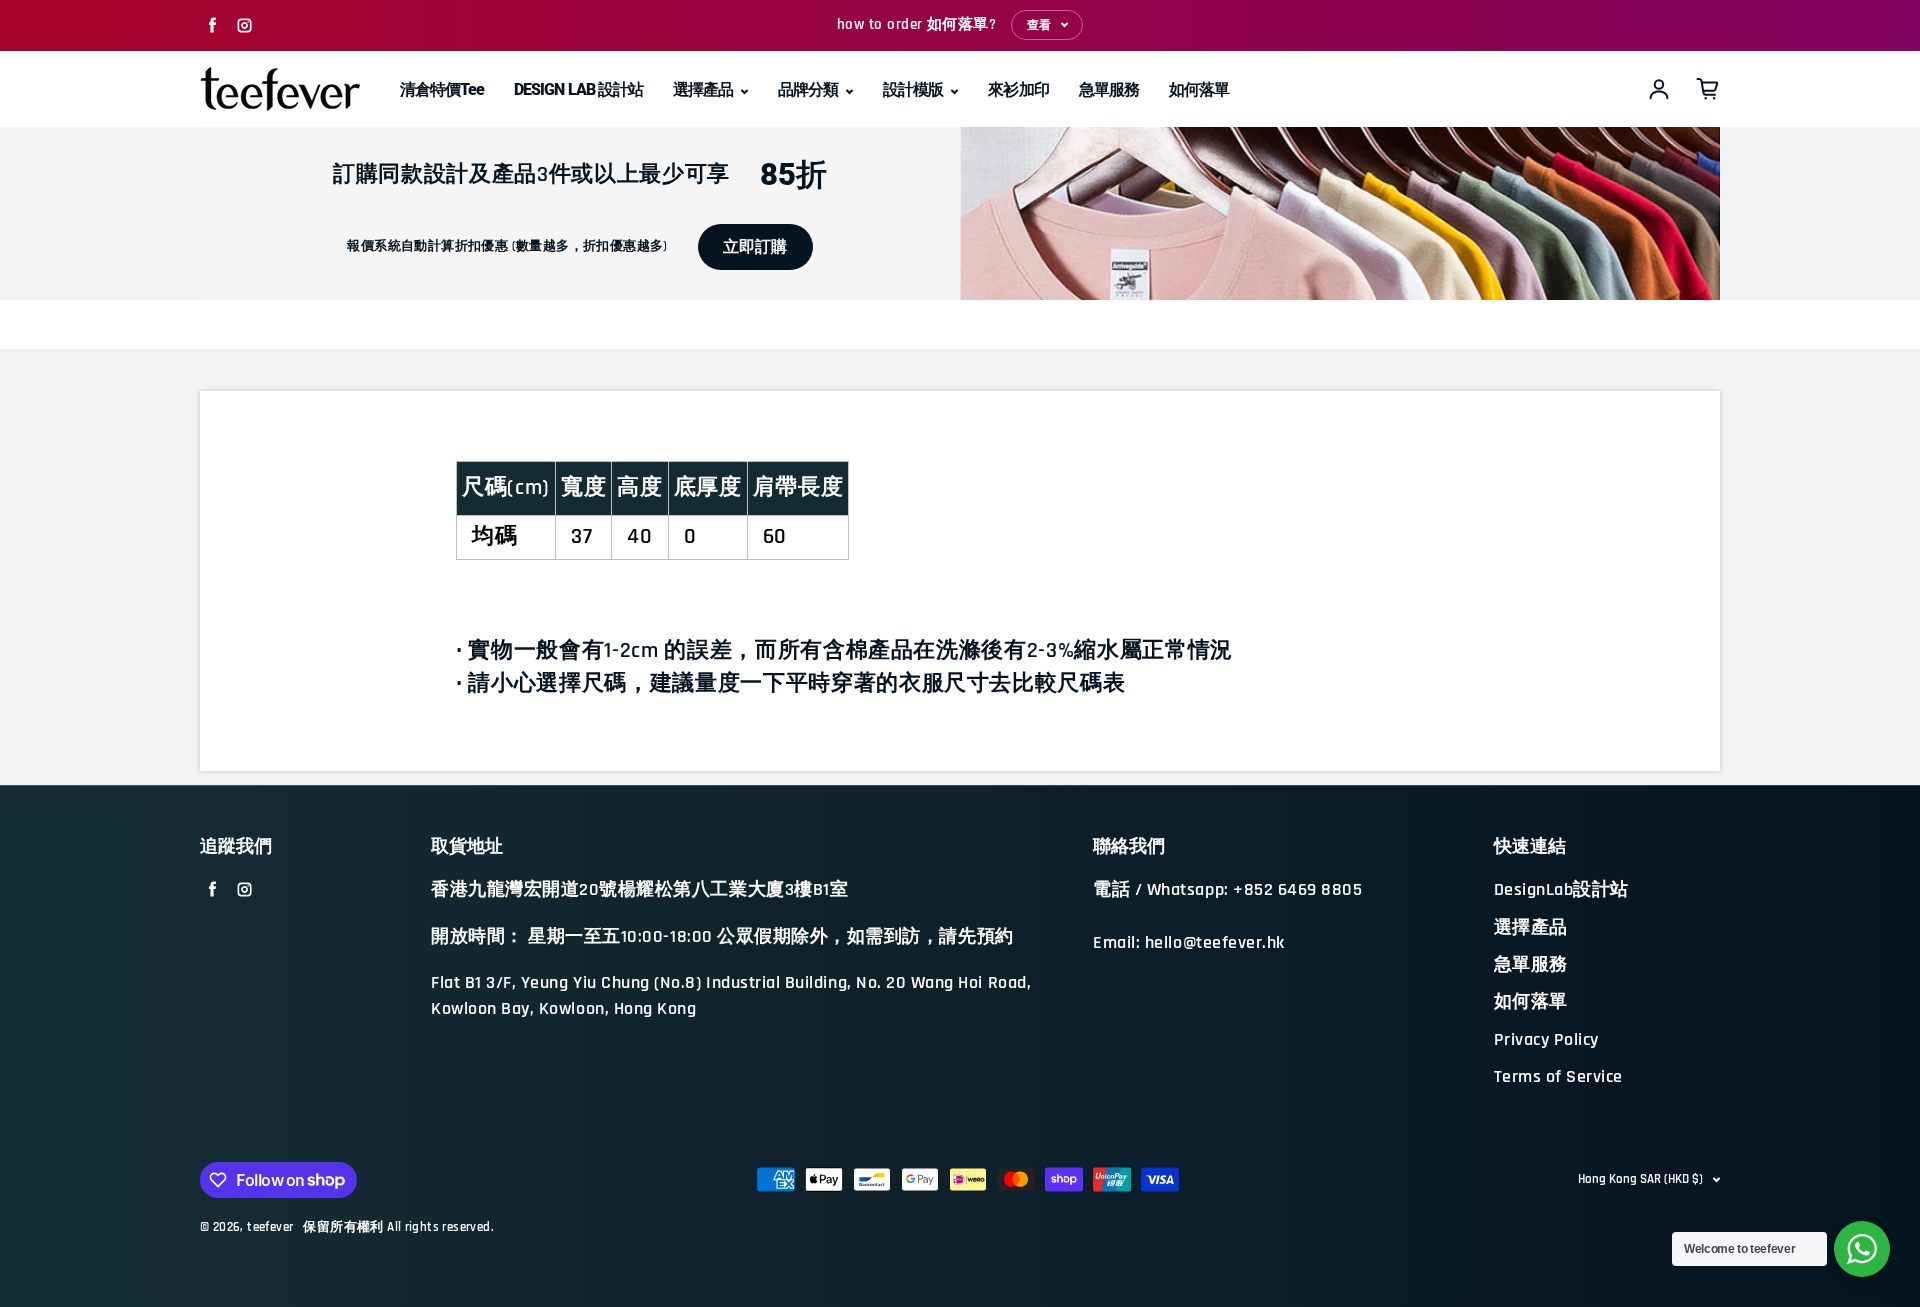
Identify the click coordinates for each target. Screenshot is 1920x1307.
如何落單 (1199, 89)
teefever (270, 1227)
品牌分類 (809, 89)
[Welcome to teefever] (1862, 1249)
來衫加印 (1018, 89)
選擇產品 (704, 89)
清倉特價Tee (442, 89)
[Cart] (1708, 89)
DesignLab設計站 (1561, 890)
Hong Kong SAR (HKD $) (1640, 1179)
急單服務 (1109, 89)
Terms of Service (1558, 1077)
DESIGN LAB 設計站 (578, 89)
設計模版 (914, 89)
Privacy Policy (1546, 1040)
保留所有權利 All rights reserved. (398, 1227)
